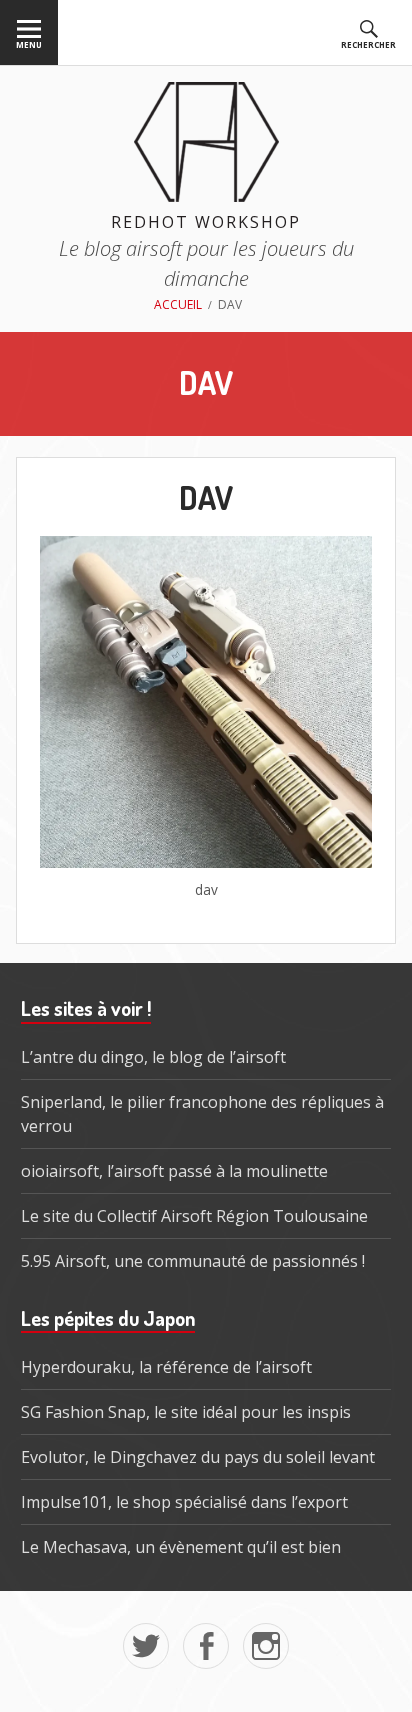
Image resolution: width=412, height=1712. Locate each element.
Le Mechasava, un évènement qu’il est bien (181, 1547)
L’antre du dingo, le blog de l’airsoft (153, 1057)
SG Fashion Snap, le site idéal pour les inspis (186, 1412)
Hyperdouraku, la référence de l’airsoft (166, 1367)
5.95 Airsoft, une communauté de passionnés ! (193, 1261)
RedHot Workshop (206, 222)
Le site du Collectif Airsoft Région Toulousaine (194, 1216)
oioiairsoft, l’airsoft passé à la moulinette (174, 1171)
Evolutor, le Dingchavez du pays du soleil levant (198, 1457)
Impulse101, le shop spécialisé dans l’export (184, 1502)
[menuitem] (29, 32)
